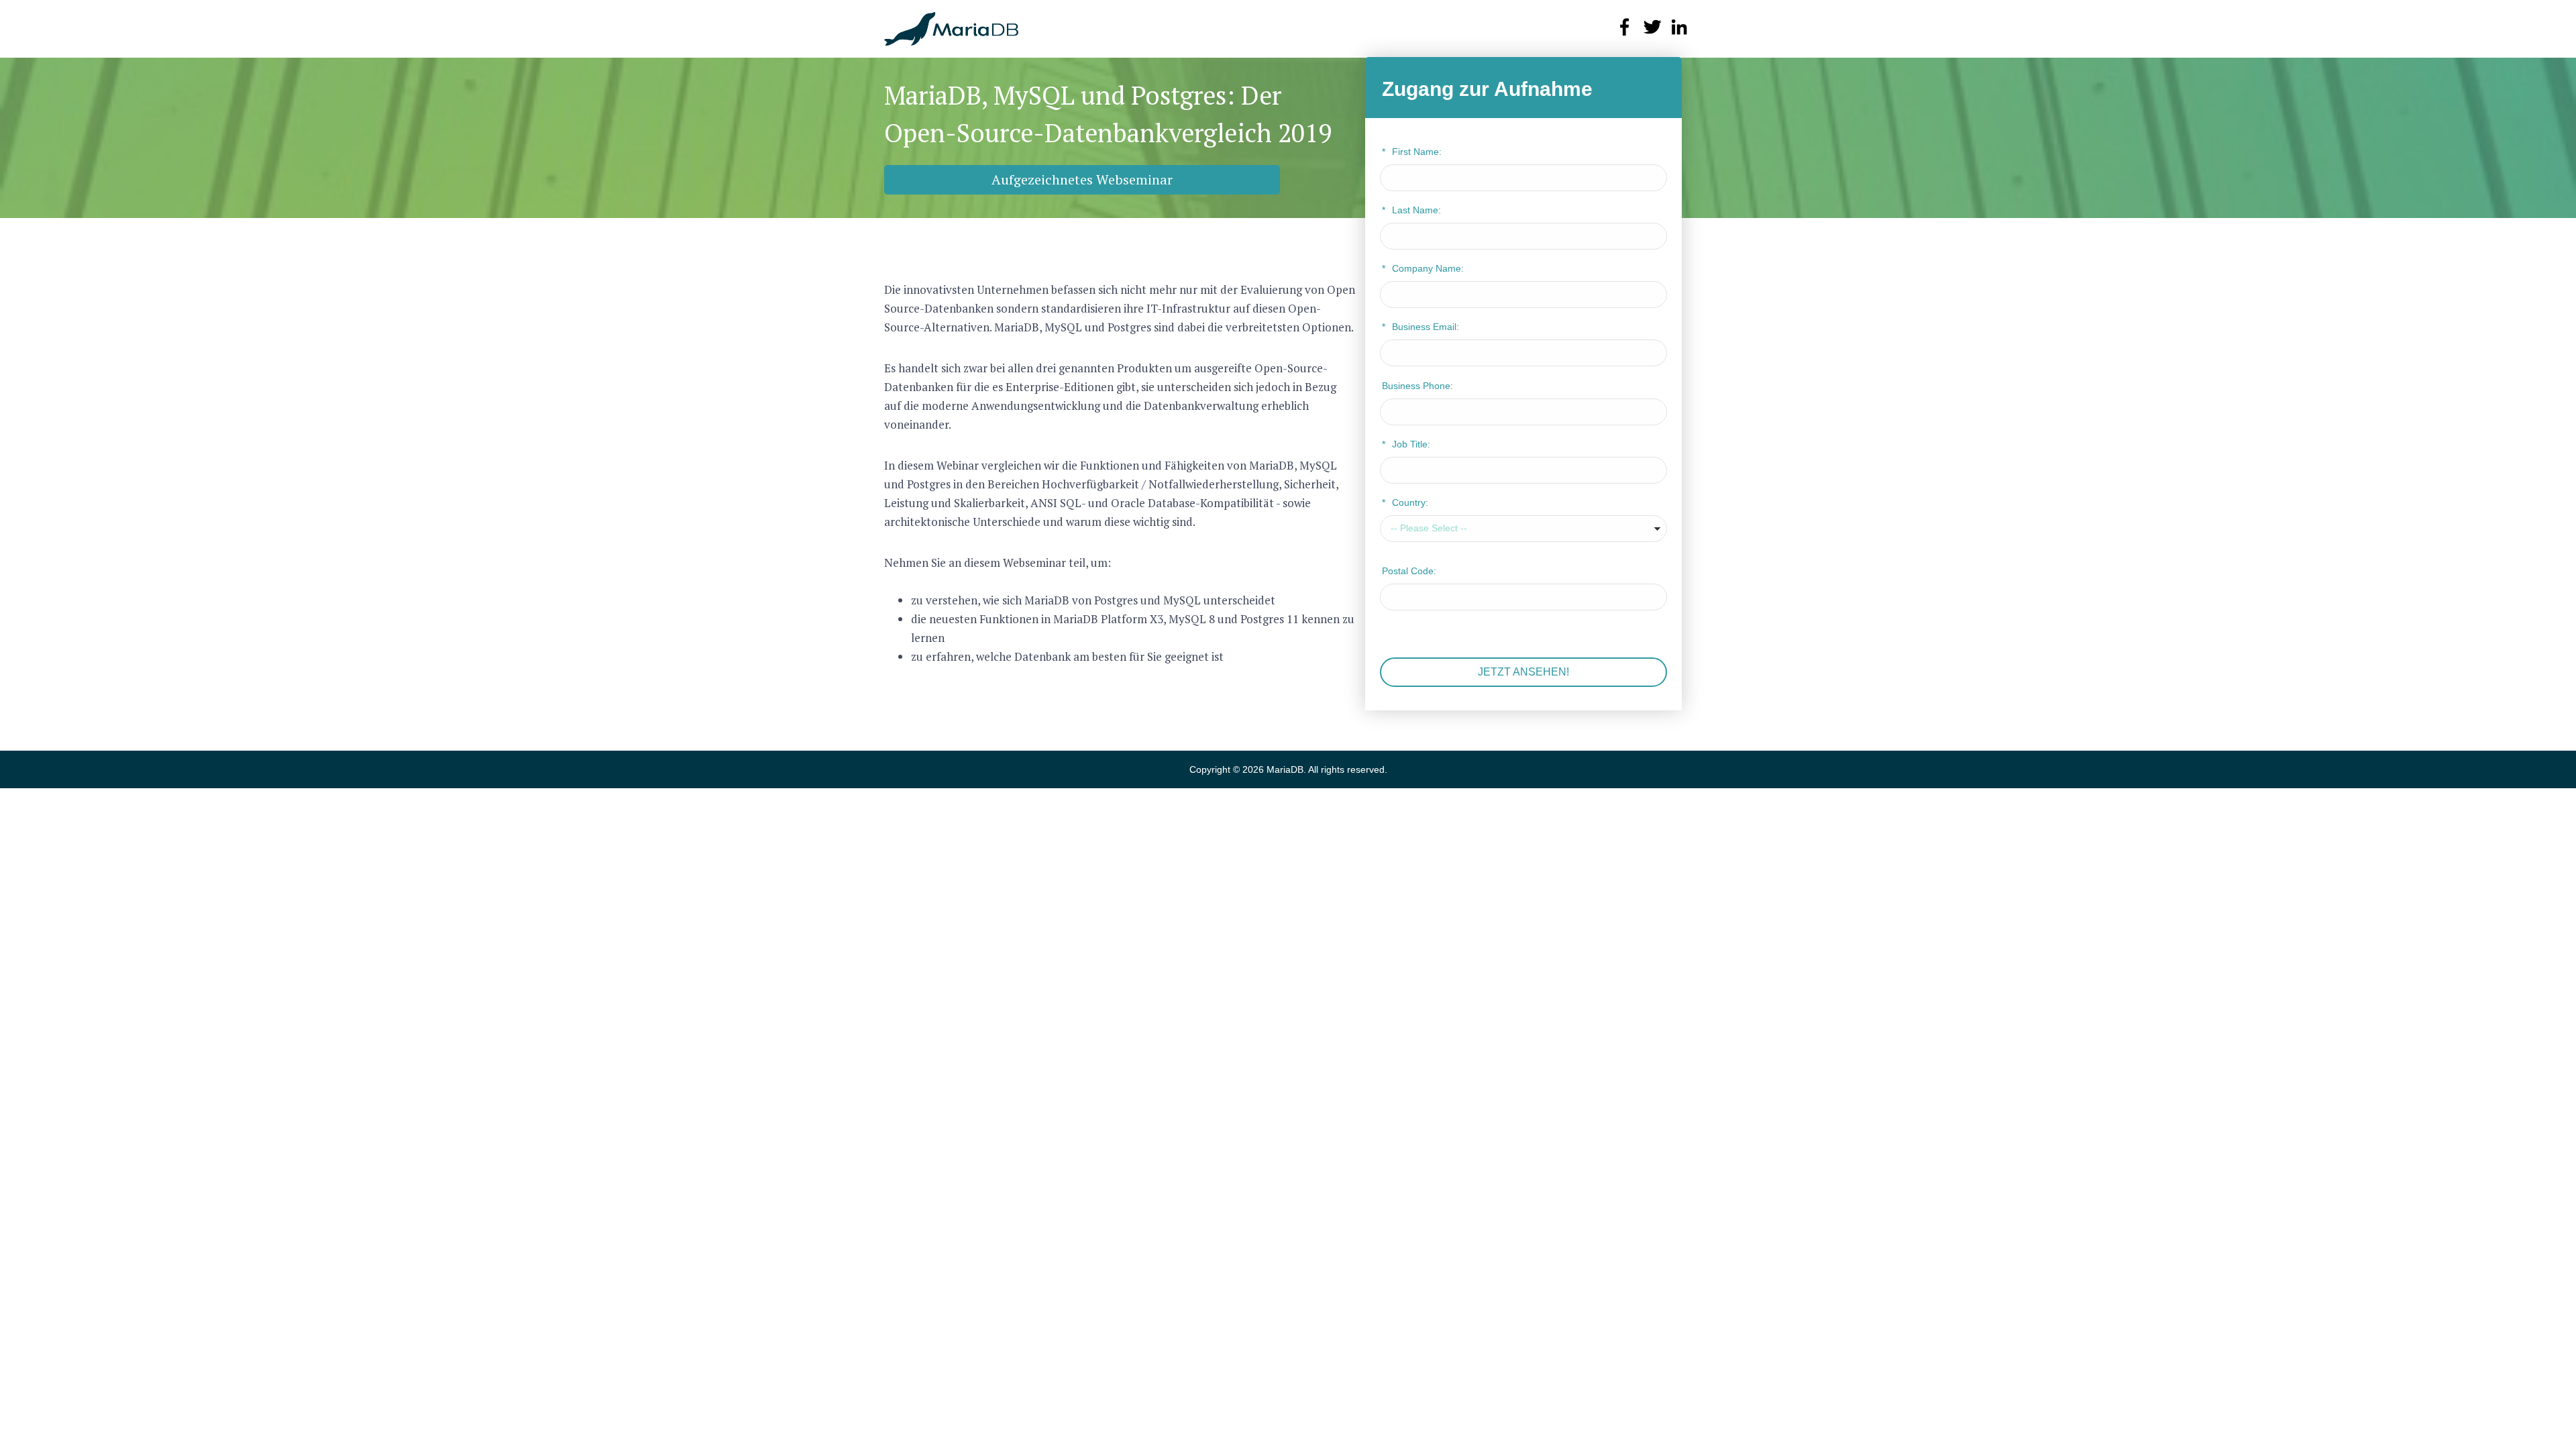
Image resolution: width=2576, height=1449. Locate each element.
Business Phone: (1417, 386)
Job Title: (1406, 444)
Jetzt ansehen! (1523, 672)
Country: (1405, 502)
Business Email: (1420, 327)
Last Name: (1411, 210)
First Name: (1412, 152)
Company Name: (1423, 268)
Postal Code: (1409, 571)
